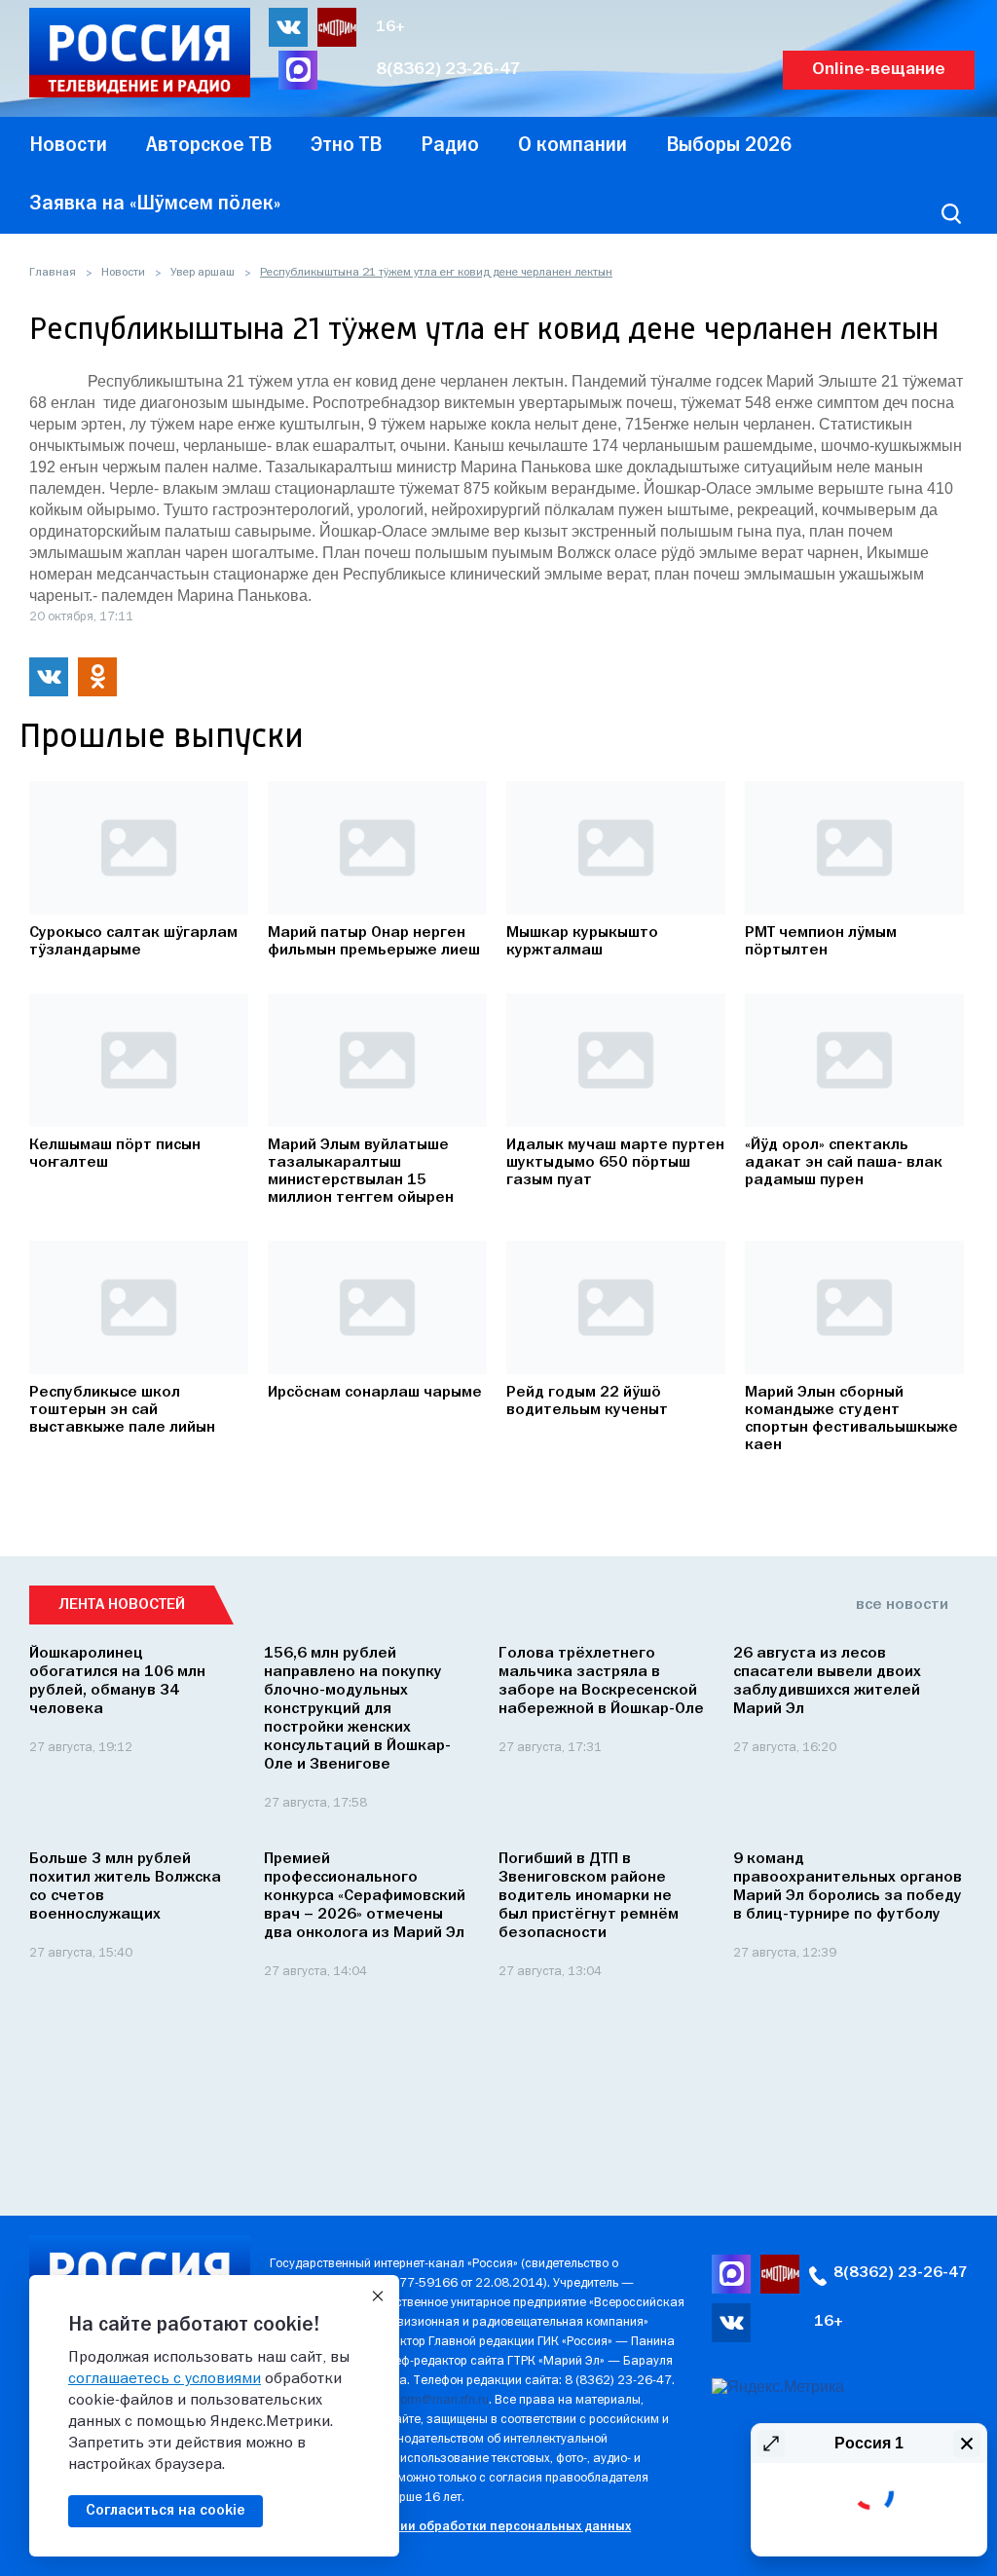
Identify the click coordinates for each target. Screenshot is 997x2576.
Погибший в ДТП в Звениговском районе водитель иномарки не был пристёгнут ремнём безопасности (589, 1896)
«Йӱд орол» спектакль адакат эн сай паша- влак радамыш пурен (844, 1163)
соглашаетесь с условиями (165, 2379)
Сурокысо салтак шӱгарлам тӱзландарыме (133, 942)
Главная (53, 273)
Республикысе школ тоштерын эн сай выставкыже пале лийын (122, 1410)
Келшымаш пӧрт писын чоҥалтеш (115, 1154)
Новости (123, 273)
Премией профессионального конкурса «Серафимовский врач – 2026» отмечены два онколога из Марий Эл (365, 1896)
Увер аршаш (203, 273)
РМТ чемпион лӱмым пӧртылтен (821, 942)
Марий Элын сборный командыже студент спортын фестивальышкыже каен (851, 1419)
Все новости (902, 1605)
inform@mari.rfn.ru (438, 2400)
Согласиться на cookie (166, 2511)
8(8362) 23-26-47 (448, 70)
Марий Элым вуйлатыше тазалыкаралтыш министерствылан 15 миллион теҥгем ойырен (361, 1172)
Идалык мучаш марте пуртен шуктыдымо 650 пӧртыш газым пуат (615, 1163)
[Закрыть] (378, 2296)
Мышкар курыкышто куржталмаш (582, 942)
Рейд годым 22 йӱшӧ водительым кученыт (587, 1401)
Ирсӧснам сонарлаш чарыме (375, 1393)
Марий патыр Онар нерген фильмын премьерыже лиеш (374, 942)
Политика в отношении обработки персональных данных (450, 2527)
